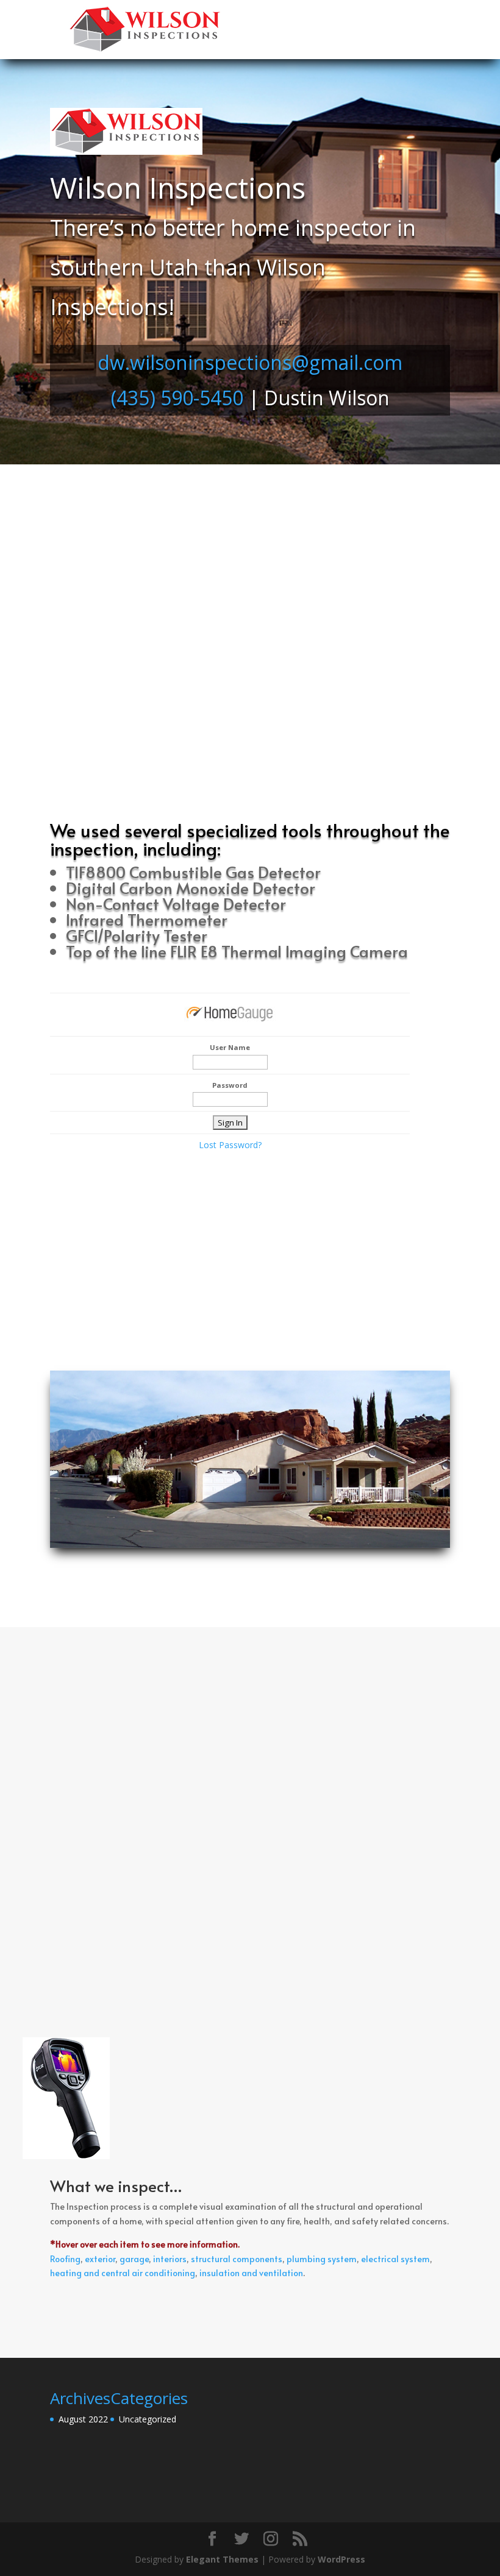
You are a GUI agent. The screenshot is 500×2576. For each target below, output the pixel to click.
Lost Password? (230, 1145)
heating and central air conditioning (123, 2273)
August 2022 (83, 2419)
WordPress (341, 2559)
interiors (170, 2259)
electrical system (395, 2259)
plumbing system (322, 2259)
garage (134, 2259)
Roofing (65, 2259)
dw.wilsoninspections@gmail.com (250, 362)
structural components (237, 2259)
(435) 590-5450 (177, 398)
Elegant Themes (222, 2559)
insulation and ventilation (251, 2273)
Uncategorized (148, 2419)
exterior (100, 2259)
